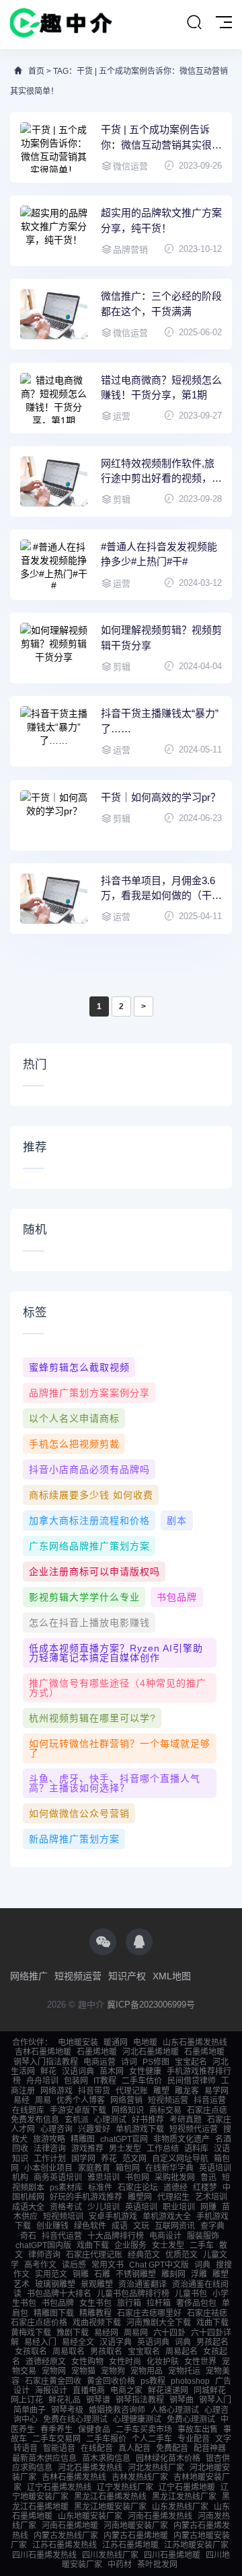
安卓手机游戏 (113, 2217)
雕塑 (161, 2091)
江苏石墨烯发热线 (65, 2545)
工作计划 (50, 2159)
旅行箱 (129, 2303)
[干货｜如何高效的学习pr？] (54, 815)
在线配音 (97, 2448)
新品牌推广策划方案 (74, 1839)
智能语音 (59, 2448)
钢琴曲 (182, 2400)
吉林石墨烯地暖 (43, 2052)
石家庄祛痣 (207, 2313)
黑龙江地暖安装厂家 (110, 2507)
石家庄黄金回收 (53, 2381)
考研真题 (186, 2120)
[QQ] (139, 1942)
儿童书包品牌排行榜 (133, 2294)
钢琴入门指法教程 (46, 2062)
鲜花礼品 (65, 2400)
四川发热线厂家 (110, 2555)
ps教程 (153, 2381)
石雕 (102, 2274)
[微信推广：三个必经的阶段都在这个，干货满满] (54, 314)
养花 (109, 2159)
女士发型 (168, 2245)
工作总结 (163, 2149)
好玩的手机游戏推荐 (86, 2197)
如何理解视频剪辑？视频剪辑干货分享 (161, 638)
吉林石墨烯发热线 (74, 2477)
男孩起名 (212, 2342)
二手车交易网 (56, 2439)
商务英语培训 (58, 2178)
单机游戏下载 (140, 2129)
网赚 (208, 2207)
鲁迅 (208, 2178)
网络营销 (126, 2100)
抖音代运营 (62, 2236)
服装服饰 (203, 2236)
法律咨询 (50, 2149)
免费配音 (172, 2448)
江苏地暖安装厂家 (196, 2545)
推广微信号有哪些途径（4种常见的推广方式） (118, 1688)
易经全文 (78, 2342)
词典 (202, 2265)
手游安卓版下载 (78, 2110)
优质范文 (182, 2255)
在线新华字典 (169, 2168)
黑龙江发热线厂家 (184, 2497)
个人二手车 (152, 2439)
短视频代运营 (194, 2129)
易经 (22, 2100)
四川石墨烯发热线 (44, 2555)
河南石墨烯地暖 (70, 2526)
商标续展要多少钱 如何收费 (91, 1495)
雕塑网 (140, 2197)
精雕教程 (95, 2313)
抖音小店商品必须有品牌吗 (89, 1469)
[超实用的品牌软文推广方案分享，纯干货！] (54, 231)
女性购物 (87, 2362)
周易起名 (182, 2352)
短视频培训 (63, 2217)
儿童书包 (191, 2294)
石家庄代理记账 (94, 2255)
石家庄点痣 (207, 2110)
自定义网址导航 (180, 2159)
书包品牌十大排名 (59, 2294)
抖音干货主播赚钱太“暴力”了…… (160, 721)
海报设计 (51, 2391)
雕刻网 (173, 2274)
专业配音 (194, 2439)
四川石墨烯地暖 (172, 2555)
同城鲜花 (210, 2391)
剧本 (177, 1520)
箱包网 (128, 2168)
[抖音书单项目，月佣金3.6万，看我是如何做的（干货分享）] (54, 899)
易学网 (216, 2091)
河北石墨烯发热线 (90, 2468)
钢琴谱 (98, 2400)
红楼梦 (205, 2188)
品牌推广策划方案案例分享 (89, 1393)
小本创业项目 (48, 2168)
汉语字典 (116, 2342)
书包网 (137, 2178)
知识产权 (127, 1976)
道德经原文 (46, 2362)
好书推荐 (148, 2120)
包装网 (76, 2081)
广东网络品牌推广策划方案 (89, 1546)
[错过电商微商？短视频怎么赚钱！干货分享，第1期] (54, 398)
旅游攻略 (49, 2139)
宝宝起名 (191, 2062)
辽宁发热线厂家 (125, 2487)
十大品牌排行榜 (116, 2236)
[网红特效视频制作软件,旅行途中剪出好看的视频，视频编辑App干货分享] (54, 481)
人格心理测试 (175, 2410)
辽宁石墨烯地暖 (187, 2487)
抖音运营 (210, 2100)
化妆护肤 (163, 2362)
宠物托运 (184, 2371)
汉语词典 (78, 2071)
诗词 (129, 2062)
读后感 (74, 2265)
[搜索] (194, 23)
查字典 (212, 2226)
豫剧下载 (73, 2333)
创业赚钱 (52, 2226)
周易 (43, 2100)
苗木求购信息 (106, 2458)
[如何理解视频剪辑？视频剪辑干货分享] (54, 648)
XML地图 (172, 1976)
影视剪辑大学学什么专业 (84, 1597)
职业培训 (179, 2207)
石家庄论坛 (138, 2188)
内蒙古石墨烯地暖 (136, 2536)
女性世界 (200, 2362)
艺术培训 (211, 2197)
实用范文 (51, 2274)
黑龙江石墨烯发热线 (110, 2497)
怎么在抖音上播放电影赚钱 (89, 1623)
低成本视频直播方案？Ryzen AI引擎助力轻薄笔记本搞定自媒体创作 (116, 1653)
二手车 (202, 2245)
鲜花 (48, 2071)
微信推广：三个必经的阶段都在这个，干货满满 (161, 304)
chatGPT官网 (124, 2139)
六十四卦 (169, 2333)
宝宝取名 (144, 2352)
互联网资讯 (175, 2226)
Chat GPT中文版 (159, 2265)
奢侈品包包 (196, 2303)
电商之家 (126, 2391)
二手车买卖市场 (144, 2430)
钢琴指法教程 (140, 2400)
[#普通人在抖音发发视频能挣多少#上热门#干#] (54, 565)
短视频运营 (78, 1976)
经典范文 (144, 2255)
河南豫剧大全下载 (159, 2323)
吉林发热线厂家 (140, 2477)
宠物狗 (113, 2371)
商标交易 (165, 2110)
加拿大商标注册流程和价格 (89, 1520)
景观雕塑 (97, 2284)
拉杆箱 (159, 2303)
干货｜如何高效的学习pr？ (161, 797)
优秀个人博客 (81, 2100)
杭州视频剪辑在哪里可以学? (92, 1718)
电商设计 (165, 2236)
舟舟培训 (42, 2081)
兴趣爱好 (94, 2129)
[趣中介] (61, 25)
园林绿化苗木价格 (168, 2458)
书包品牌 (177, 1597)
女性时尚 (125, 2362)
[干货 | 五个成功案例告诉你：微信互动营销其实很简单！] (54, 147)
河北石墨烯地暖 (151, 2052)
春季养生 (56, 2430)
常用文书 (108, 2265)
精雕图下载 (54, 2313)
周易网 (136, 2333)
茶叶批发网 (157, 2565)
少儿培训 (104, 2207)
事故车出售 (198, 2430)
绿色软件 (90, 2226)
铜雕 (81, 2274)
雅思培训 (104, 2178)
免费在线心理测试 (75, 2419)
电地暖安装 (78, 2043)
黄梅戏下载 (31, 2333)
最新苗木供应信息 (44, 2458)
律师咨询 (44, 2255)
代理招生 (173, 2197)
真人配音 (134, 2448)
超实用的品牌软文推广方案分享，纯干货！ (161, 220)
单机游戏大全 (167, 2217)
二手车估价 (142, 2081)
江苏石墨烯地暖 (130, 2545)
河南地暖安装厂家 (136, 2526)
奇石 (28, 2236)
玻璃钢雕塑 (55, 2284)
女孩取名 (31, 2352)
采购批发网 (175, 2178)
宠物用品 (147, 2371)
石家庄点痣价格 (39, 2323)
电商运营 (99, 2062)
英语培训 (141, 2207)
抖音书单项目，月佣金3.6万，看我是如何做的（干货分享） (161, 889)
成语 (120, 2226)
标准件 (100, 2188)
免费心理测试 (191, 2419)
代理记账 (132, 2091)
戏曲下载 (93, 2245)
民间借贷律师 (192, 2081)
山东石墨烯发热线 (195, 2043)
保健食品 (94, 2430)
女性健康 (145, 2071)
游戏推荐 (87, 2149)
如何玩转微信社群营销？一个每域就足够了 (120, 1748)
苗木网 (112, 2071)
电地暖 (145, 2043)
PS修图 (156, 2062)
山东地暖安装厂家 (90, 2516)
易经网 (106, 2333)
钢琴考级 (67, 2410)
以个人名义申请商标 (74, 1418)
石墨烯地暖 (97, 2052)
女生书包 (95, 2303)
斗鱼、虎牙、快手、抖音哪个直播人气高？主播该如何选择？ (115, 1783)
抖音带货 (94, 2091)
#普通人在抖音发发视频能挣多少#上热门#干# (159, 554)
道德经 (175, 2188)
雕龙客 (187, 2091)
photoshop (190, 2381)
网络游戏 (56, 2091)
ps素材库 (66, 2188)
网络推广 (29, 1976)
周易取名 (69, 2352)
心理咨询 (56, 2129)
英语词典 (153, 2342)
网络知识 (128, 2110)
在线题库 (28, 2110)
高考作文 (40, 2265)
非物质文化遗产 (182, 2139)
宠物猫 (83, 2371)
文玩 (141, 2226)
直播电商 (89, 2391)
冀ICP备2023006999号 (151, 2005)
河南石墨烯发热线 (160, 2516)
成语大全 (28, 2207)
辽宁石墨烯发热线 (59, 2487)
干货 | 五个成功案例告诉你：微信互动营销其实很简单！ (161, 138)
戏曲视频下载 (97, 2323)
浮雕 (199, 2274)
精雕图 (83, 2139)
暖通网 (116, 2043)
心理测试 (110, 2120)
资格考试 (66, 2207)
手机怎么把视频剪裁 (74, 1444)
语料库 (196, 2149)
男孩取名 (106, 2352)
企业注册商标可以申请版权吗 (94, 1572)
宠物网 (54, 2371)
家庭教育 (94, 2168)
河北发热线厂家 (156, 2468)
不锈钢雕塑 (136, 2274)
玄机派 (77, 2120)
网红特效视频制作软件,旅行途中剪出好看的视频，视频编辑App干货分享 (161, 472)
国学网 (83, 2159)
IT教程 (105, 2081)
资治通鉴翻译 (143, 2284)
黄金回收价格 (111, 2381)
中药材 (120, 2565)
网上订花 (27, 2400)
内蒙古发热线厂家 (66, 2536)
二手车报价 (106, 2439)
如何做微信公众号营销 (79, 1813)
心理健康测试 (137, 2419)
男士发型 (125, 2149)
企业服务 (130, 2245)
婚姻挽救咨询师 (117, 2410)
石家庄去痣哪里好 (149, 2313)
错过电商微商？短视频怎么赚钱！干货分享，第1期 (161, 388)
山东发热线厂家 (180, 2507)
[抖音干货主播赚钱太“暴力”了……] (54, 731)
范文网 (134, 2159)
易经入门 (40, 2342)
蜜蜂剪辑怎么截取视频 (79, 1367)
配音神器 (210, 2448)
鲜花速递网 (168, 2391)
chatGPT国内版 (43, 2245)
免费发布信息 (35, 2120)
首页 (36, 71)
